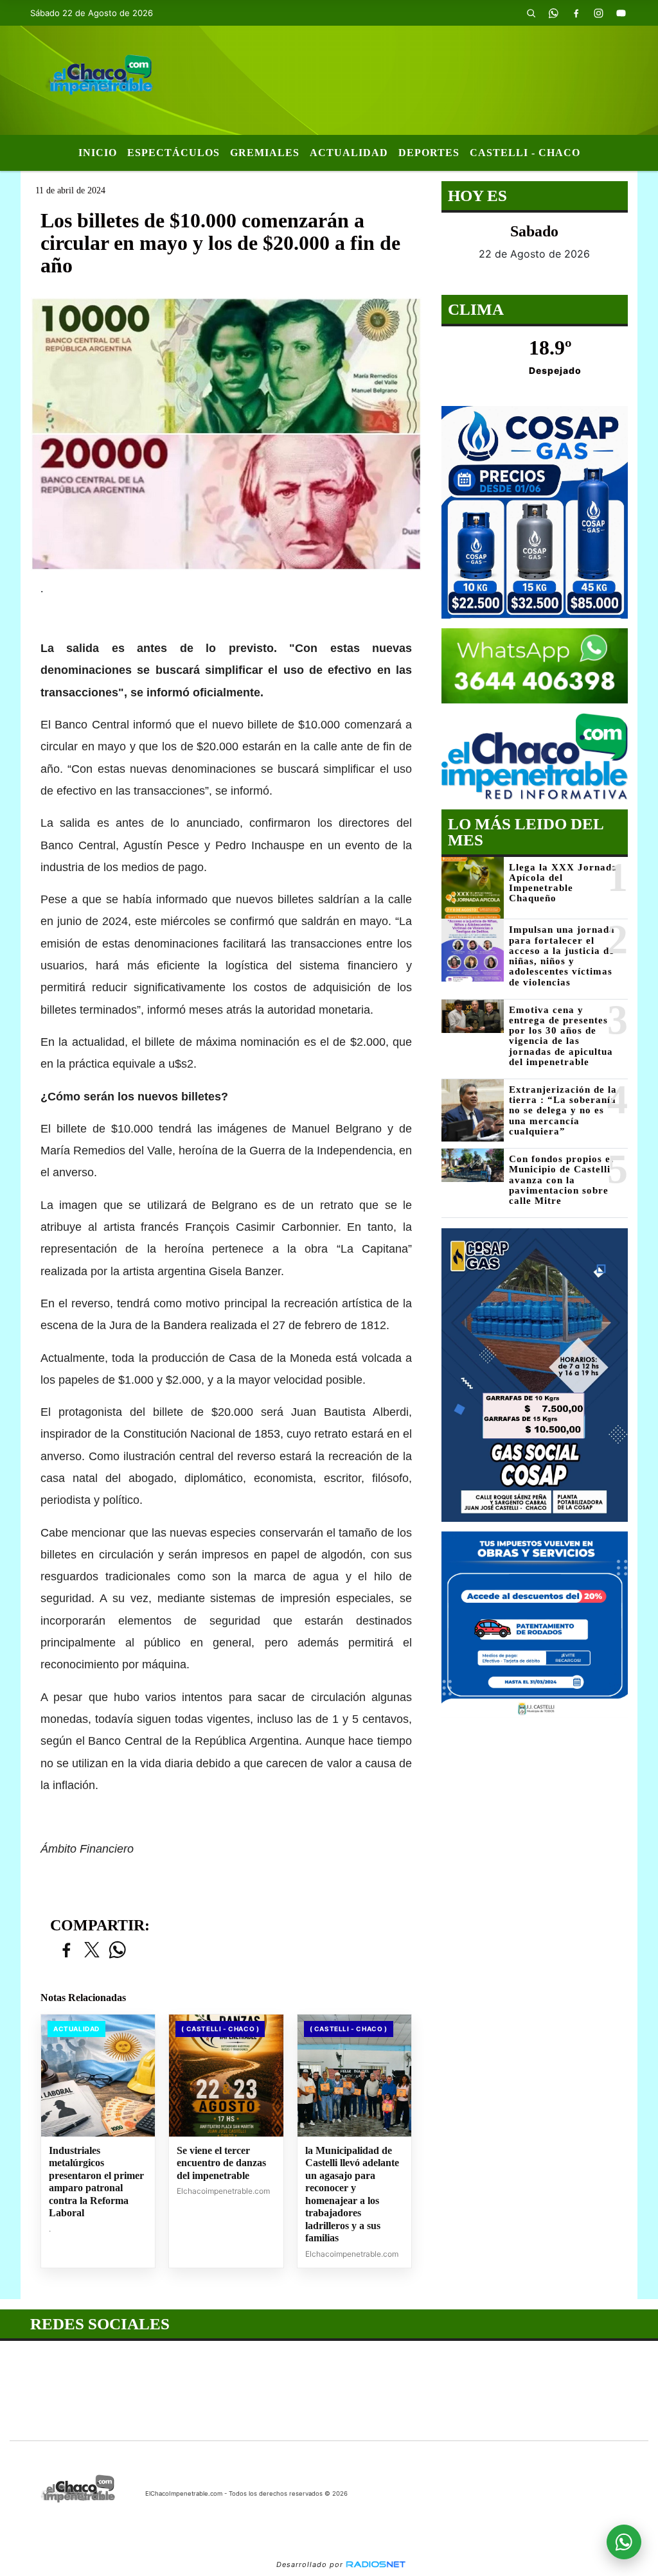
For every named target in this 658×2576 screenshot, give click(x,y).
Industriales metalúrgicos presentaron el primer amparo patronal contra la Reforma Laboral (96, 2182)
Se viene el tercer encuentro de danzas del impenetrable (221, 2163)
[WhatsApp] (554, 13)
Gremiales (265, 153)
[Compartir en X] (92, 1951)
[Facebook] (576, 13)
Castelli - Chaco (525, 153)
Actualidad (349, 153)
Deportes (429, 153)
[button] (531, 13)
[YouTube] (621, 13)
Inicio (98, 153)
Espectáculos (173, 153)
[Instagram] (599, 13)
